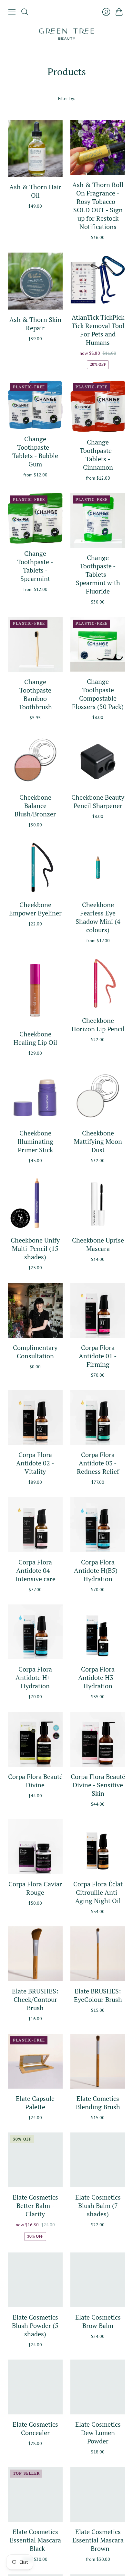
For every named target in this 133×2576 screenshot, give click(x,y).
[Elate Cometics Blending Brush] (98, 2061)
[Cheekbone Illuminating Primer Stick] (35, 1096)
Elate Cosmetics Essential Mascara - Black (35, 2540)
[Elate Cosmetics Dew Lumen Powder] (98, 2387)
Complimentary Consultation (35, 1352)
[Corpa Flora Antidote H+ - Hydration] (35, 1632)
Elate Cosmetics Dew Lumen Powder (98, 2433)
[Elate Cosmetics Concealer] (35, 2387)
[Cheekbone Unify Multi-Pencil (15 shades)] (35, 1203)
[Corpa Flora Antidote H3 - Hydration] (98, 1632)
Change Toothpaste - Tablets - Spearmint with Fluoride (98, 574)
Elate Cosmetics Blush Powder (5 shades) (35, 2326)
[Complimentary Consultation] (35, 1310)
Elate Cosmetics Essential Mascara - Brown (98, 2540)
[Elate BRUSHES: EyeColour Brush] (98, 1954)
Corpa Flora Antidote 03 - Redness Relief (98, 1463)
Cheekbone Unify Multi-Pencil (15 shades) (35, 1248)
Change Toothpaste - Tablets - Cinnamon (98, 455)
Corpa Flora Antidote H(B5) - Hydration (98, 1570)
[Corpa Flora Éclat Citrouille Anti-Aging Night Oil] (98, 1847)
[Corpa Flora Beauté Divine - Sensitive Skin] (98, 1739)
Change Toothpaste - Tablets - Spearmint (35, 566)
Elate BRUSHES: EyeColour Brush (98, 1995)
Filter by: (66, 98)
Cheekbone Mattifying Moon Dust (98, 1141)
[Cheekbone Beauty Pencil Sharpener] (98, 760)
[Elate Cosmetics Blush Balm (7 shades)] (98, 2160)
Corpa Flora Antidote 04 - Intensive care (35, 1570)
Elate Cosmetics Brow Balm (98, 2321)
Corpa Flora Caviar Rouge (35, 1888)
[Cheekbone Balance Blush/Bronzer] (35, 760)
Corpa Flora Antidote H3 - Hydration (98, 1677)
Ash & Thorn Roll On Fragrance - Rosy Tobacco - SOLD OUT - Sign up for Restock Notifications (98, 206)
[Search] (25, 12)
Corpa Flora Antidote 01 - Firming (98, 1356)
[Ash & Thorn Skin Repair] (35, 281)
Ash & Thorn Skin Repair (35, 324)
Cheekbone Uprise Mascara (98, 1244)
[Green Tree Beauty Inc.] (66, 34)
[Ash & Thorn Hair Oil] (35, 149)
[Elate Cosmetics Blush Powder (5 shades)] (35, 2280)
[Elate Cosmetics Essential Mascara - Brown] (98, 2494)
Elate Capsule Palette (35, 2103)
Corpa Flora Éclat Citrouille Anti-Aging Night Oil (98, 1892)
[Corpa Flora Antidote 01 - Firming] (98, 1310)
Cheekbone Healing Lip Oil (35, 1038)
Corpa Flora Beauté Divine (35, 1781)
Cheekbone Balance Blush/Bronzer (35, 806)
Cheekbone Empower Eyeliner (35, 909)
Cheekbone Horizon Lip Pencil (98, 1025)
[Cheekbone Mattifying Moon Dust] (98, 1096)
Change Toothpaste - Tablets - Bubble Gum (35, 451)
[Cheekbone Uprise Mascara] (98, 1203)
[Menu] (12, 12)
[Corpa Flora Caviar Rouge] (35, 1847)
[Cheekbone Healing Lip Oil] (35, 990)
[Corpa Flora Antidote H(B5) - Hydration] (98, 1525)
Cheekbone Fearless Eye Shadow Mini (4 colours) (98, 917)
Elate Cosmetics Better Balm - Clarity (35, 2206)
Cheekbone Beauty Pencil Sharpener (98, 801)
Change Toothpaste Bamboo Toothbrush (35, 694)
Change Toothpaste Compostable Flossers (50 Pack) (98, 694)
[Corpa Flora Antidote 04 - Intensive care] (35, 1525)
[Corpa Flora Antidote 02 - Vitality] (35, 1417)
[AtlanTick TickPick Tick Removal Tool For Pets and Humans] (98, 280)
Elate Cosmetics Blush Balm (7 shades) (98, 2206)
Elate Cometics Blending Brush (98, 2103)
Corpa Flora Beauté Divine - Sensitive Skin (98, 1785)
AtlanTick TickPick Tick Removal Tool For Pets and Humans (98, 330)
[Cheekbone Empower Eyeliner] (35, 867)
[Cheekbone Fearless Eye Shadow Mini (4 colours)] (98, 867)
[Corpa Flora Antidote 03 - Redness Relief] (98, 1417)
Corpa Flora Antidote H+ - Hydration (35, 1677)
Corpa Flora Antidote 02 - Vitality (35, 1463)
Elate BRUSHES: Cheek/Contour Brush (35, 1999)
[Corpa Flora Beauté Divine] (35, 1739)
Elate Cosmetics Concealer (35, 2428)
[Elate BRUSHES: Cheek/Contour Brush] (35, 1954)
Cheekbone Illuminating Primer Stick (35, 1141)
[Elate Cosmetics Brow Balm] (98, 2280)
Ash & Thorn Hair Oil (35, 191)
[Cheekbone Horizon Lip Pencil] (98, 983)
